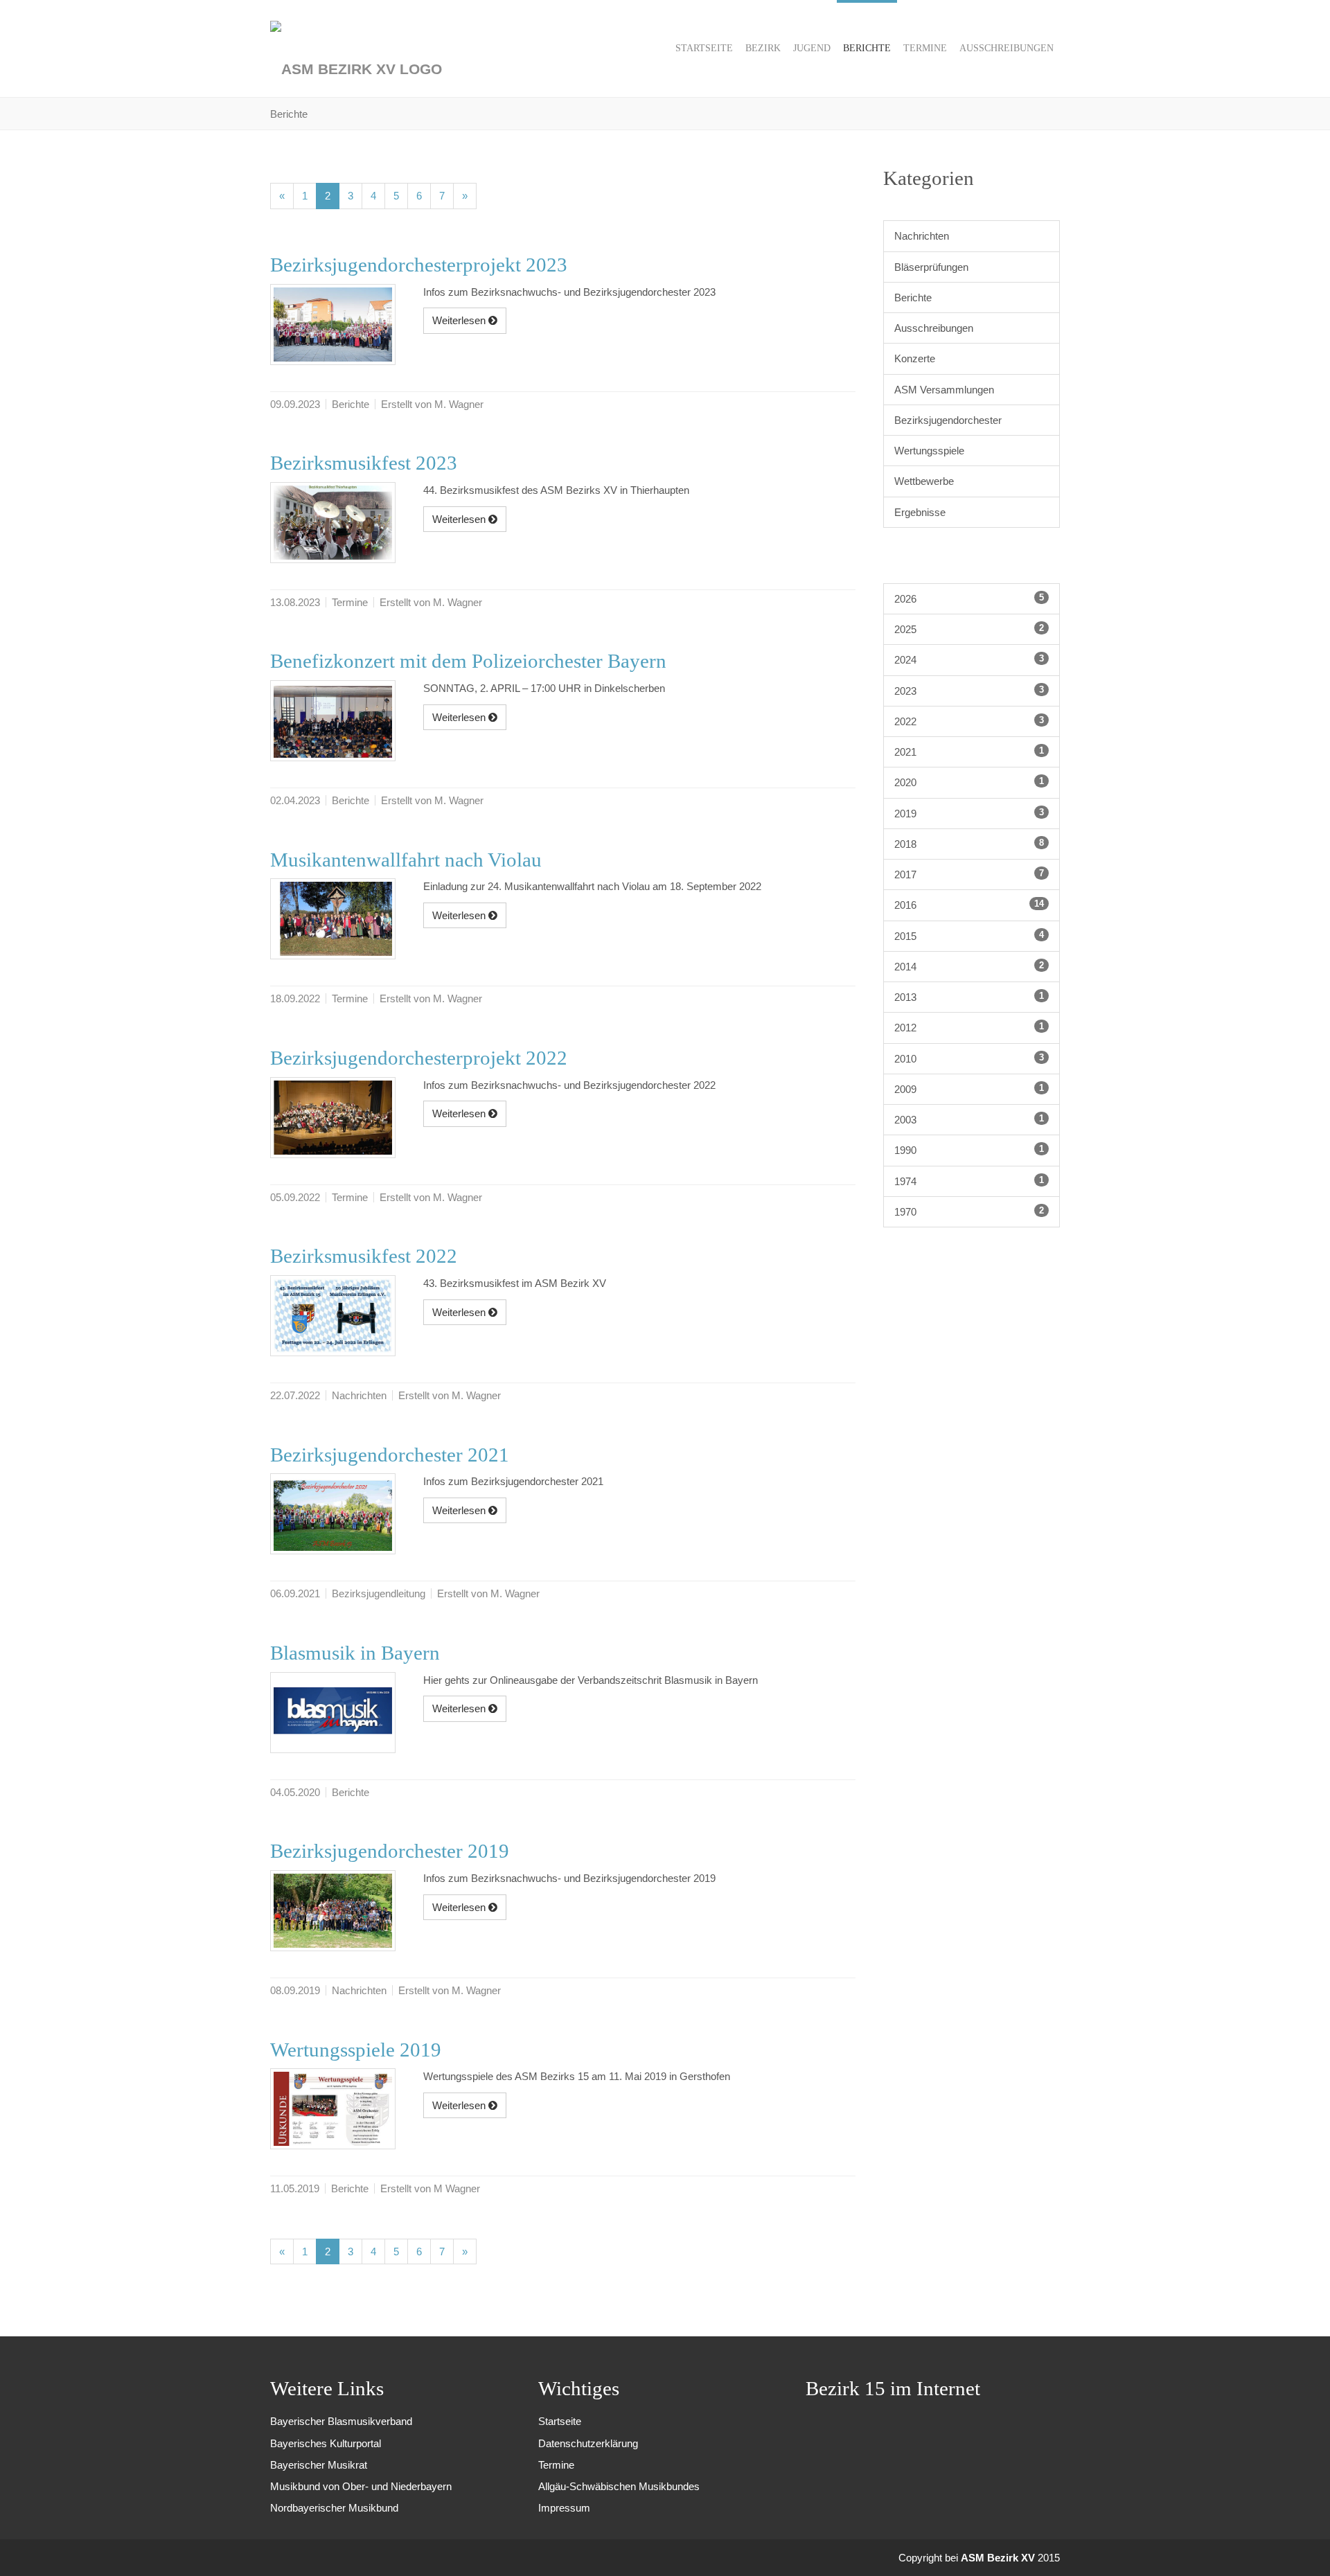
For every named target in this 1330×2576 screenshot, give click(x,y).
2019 (969, 813)
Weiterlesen (460, 320)
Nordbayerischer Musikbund (334, 2508)
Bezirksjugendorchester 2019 (390, 1851)
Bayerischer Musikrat (319, 2465)
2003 (969, 1119)
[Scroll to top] (1301, 2547)
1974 (969, 1181)
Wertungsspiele (929, 451)
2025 (969, 629)
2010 (969, 1058)
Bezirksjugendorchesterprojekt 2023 (419, 265)
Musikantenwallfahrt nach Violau (406, 860)
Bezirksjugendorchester (948, 420)
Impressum (564, 2508)
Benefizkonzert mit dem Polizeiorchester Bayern (468, 661)
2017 (969, 874)
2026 (969, 598)
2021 (969, 752)
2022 (969, 721)
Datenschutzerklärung (588, 2443)
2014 (969, 966)
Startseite (560, 2421)
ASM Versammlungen (944, 390)
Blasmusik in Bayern (355, 1653)
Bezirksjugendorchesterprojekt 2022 (419, 1058)
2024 (969, 659)
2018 (969, 844)
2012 (969, 1027)
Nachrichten (922, 236)
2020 (969, 782)
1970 (969, 1211)
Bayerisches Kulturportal (326, 2443)
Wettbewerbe (924, 481)
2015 (969, 936)
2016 (969, 905)
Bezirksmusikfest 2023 (364, 463)
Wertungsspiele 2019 (356, 2050)
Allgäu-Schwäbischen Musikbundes (619, 2486)
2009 (969, 1089)
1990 (969, 1150)
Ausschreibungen (934, 328)
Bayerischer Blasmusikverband (341, 2421)
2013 (969, 997)
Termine (556, 2465)
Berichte (913, 297)
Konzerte (915, 358)
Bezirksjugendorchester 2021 (390, 1455)
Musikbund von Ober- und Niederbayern (361, 2486)
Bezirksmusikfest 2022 (364, 1256)
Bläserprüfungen (931, 267)
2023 (969, 691)
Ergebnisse (920, 512)
